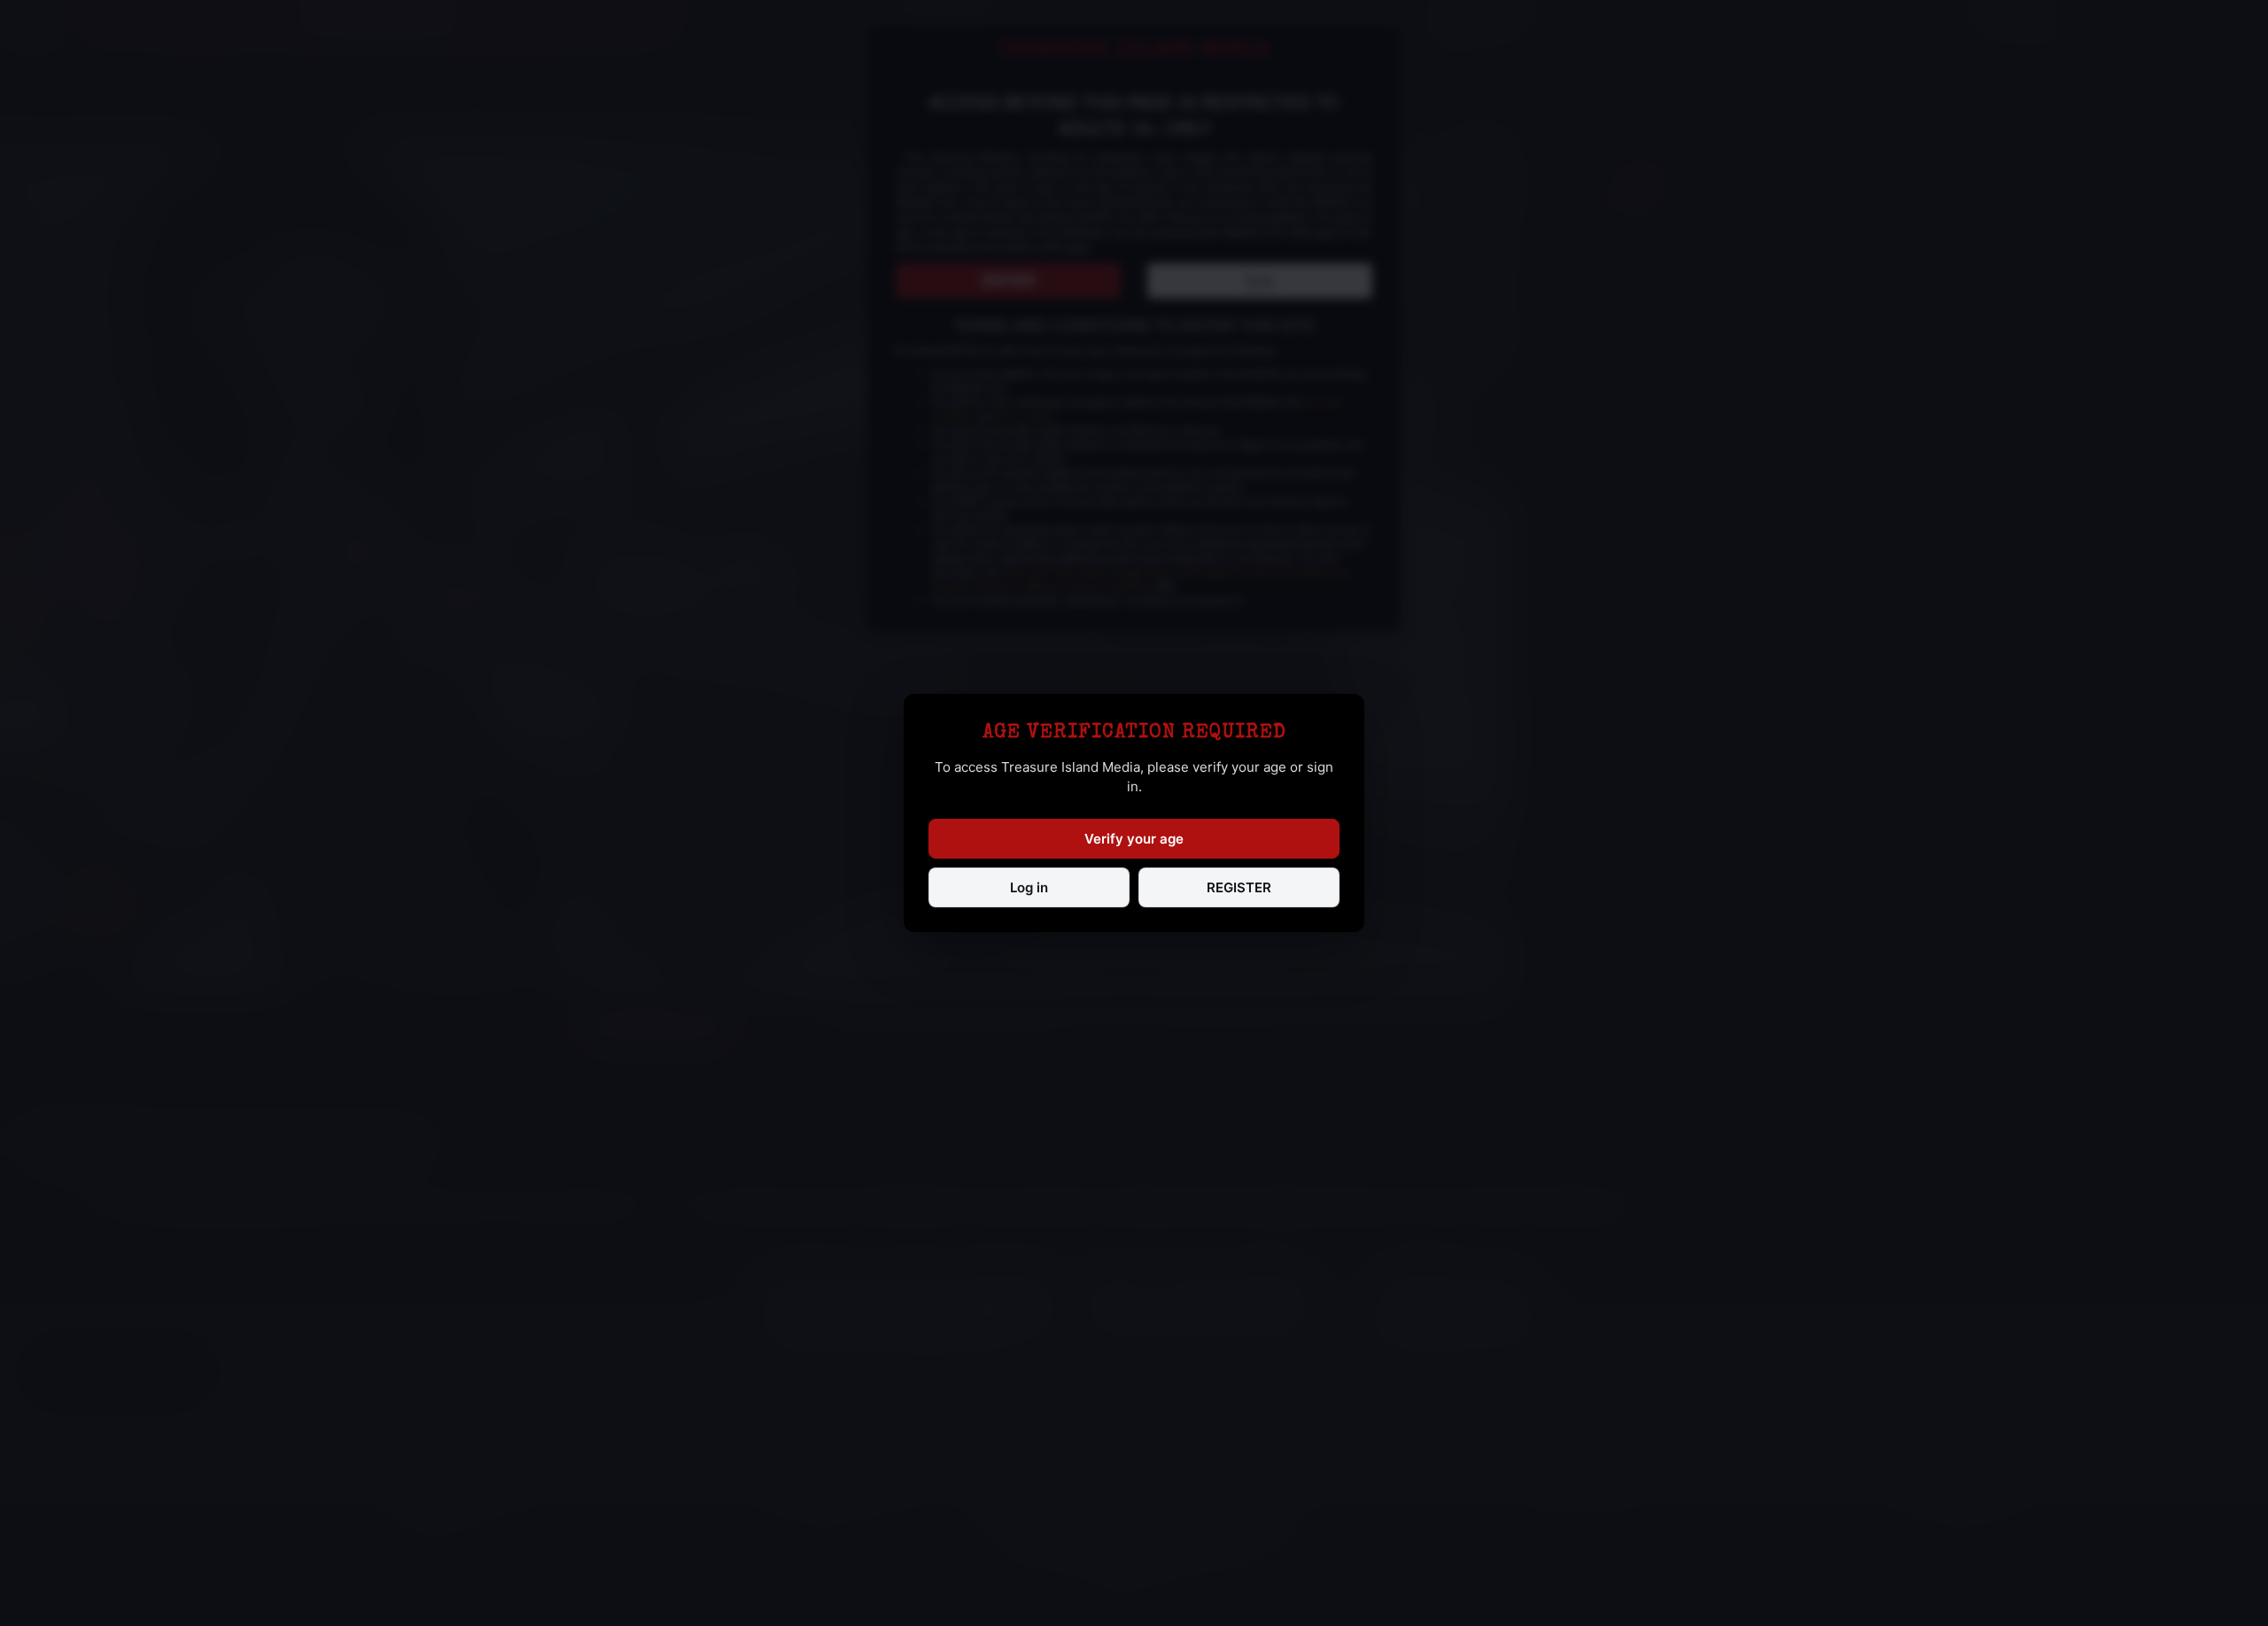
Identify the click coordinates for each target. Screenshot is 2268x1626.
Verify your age (1134, 839)
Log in (1029, 887)
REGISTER (1239, 887)
